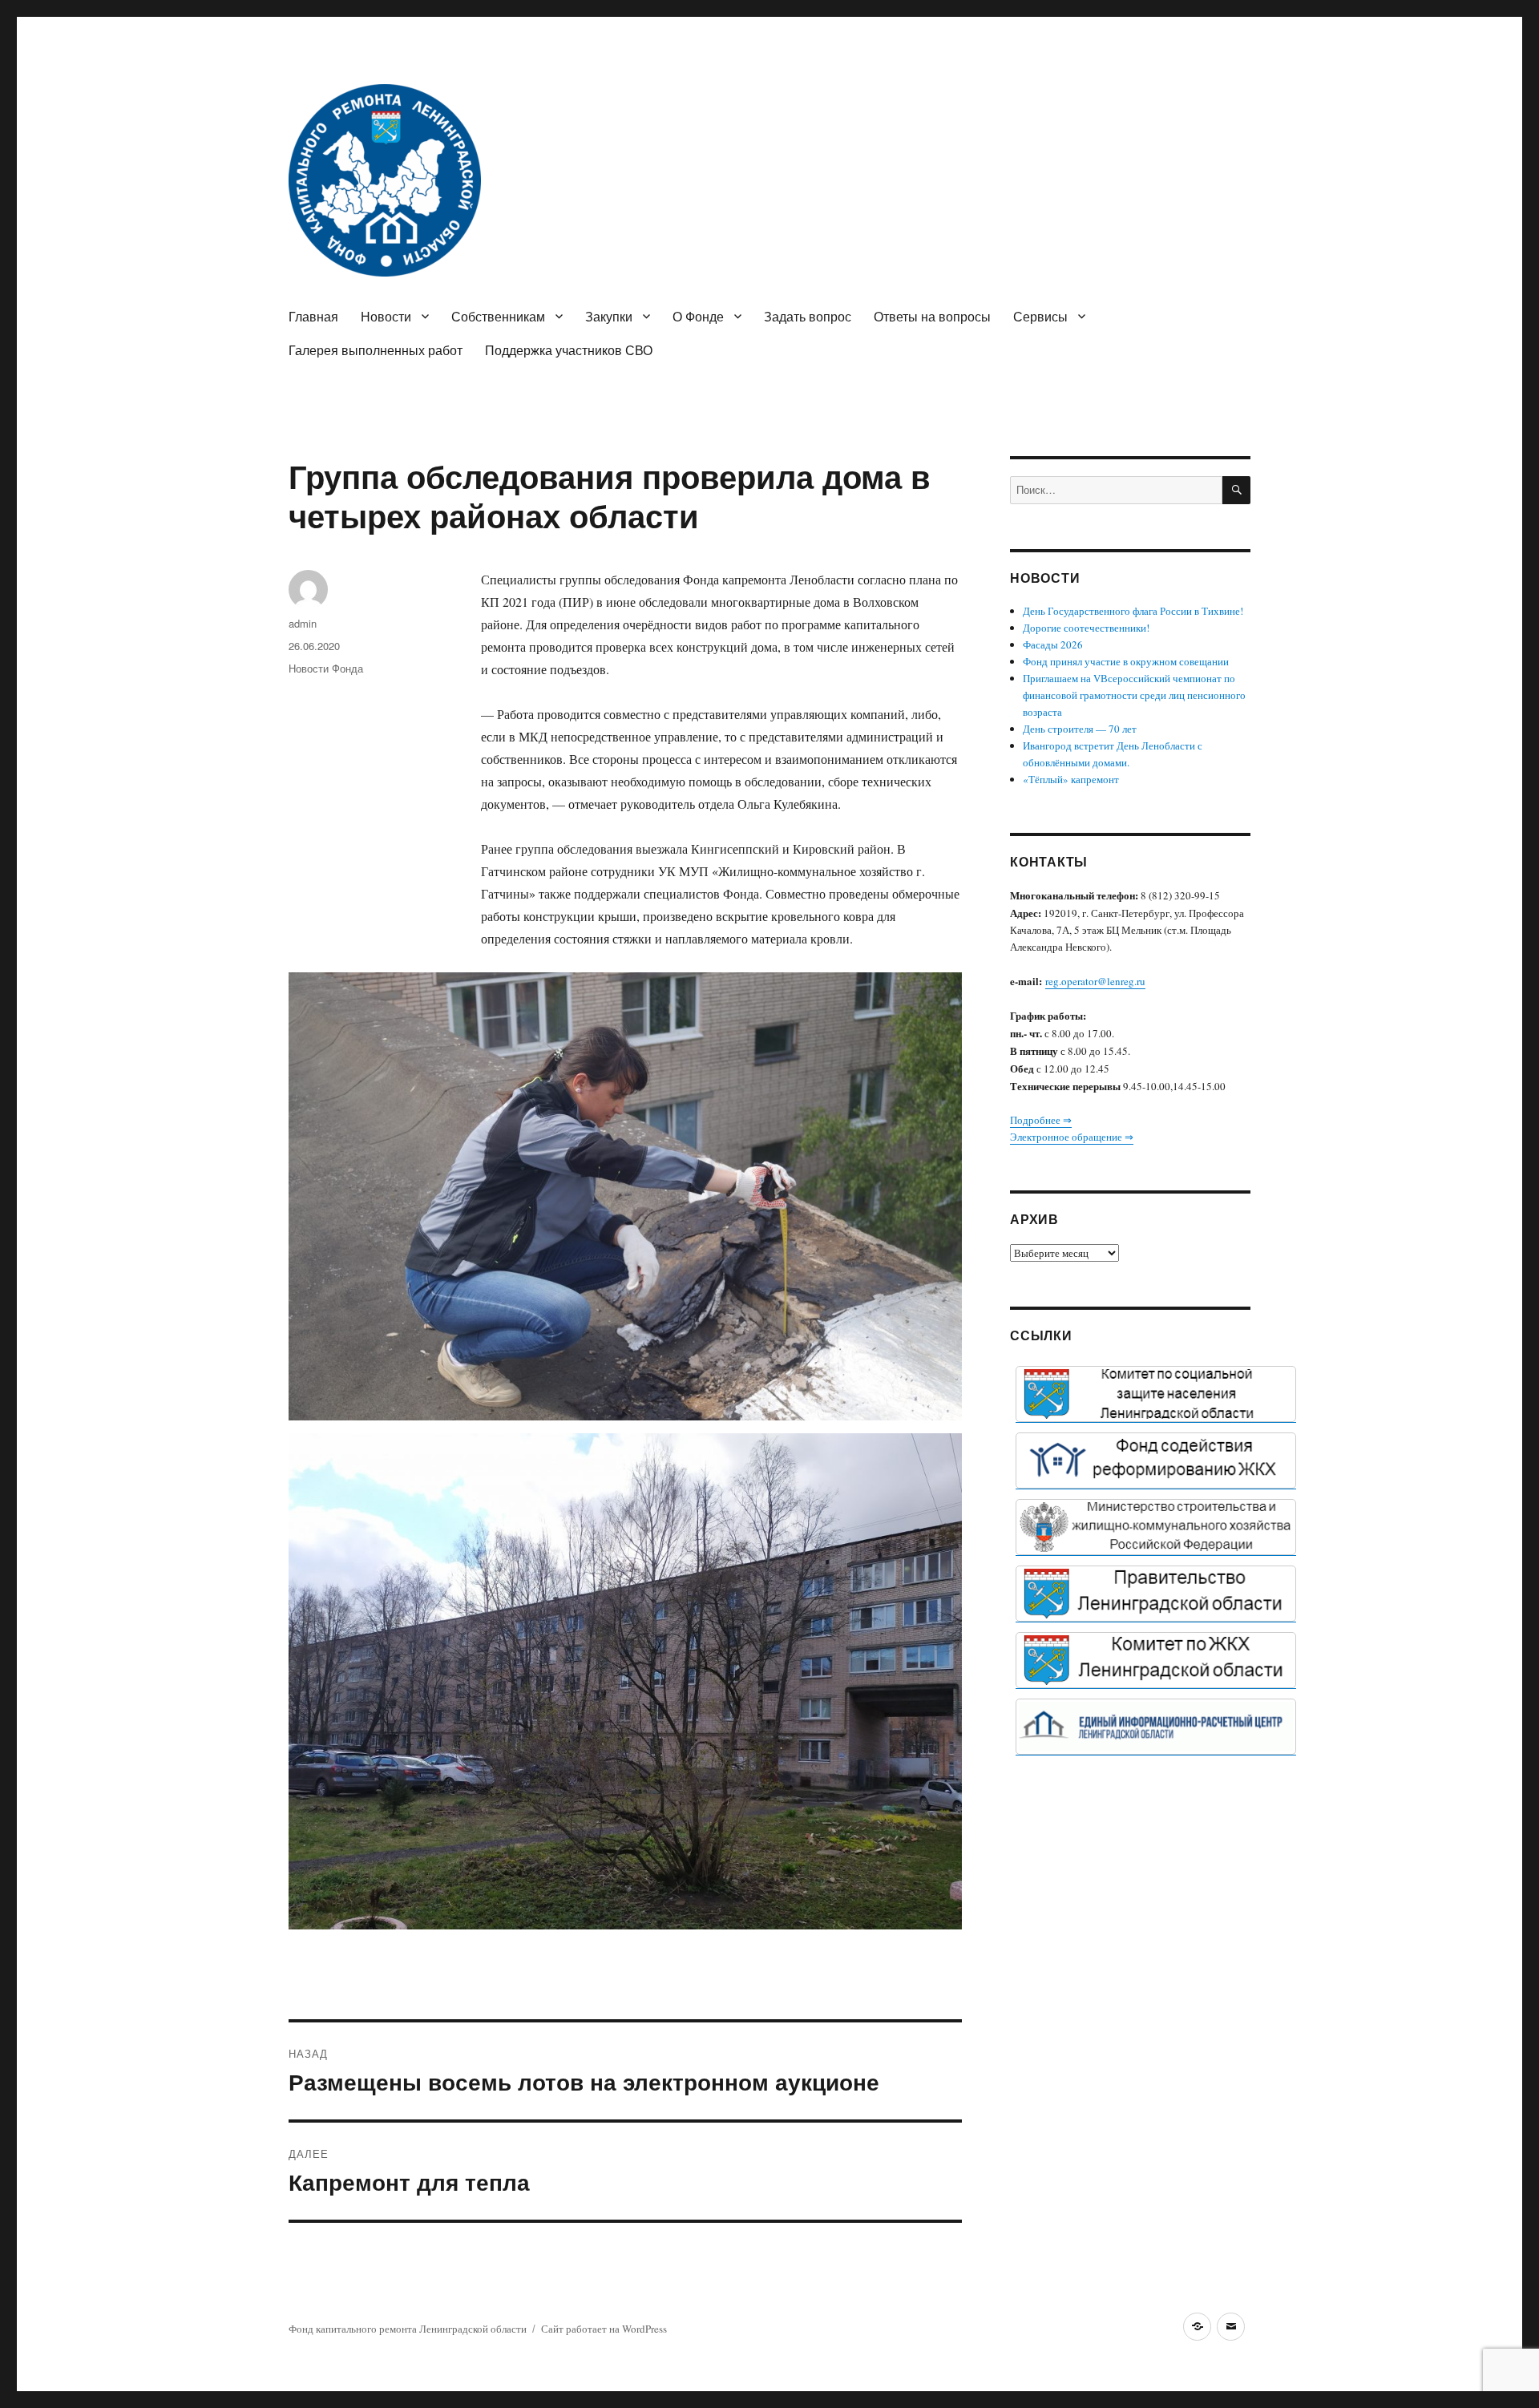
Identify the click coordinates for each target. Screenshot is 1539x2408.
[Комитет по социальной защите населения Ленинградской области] (1156, 1394)
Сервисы (1040, 316)
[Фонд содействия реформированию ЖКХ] (1156, 1461)
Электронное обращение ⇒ (1072, 1137)
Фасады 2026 (1053, 644)
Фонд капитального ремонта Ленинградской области (408, 2329)
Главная (313, 316)
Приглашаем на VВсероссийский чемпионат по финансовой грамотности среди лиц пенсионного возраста (1134, 695)
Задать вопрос (808, 316)
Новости (386, 316)
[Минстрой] (1156, 1527)
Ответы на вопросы (932, 316)
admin (303, 623)
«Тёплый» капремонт (1071, 779)
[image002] (1156, 1727)
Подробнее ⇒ (1041, 1120)
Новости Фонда (326, 668)
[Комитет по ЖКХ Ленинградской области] (1156, 1660)
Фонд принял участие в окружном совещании (1126, 661)
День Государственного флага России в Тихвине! (1133, 611)
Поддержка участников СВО (569, 350)
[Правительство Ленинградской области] (1156, 1594)
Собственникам (498, 316)
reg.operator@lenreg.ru (1095, 981)
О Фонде (698, 316)
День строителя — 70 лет (1080, 729)
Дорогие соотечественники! (1086, 628)
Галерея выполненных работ (376, 350)
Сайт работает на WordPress (604, 2329)
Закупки (609, 316)
